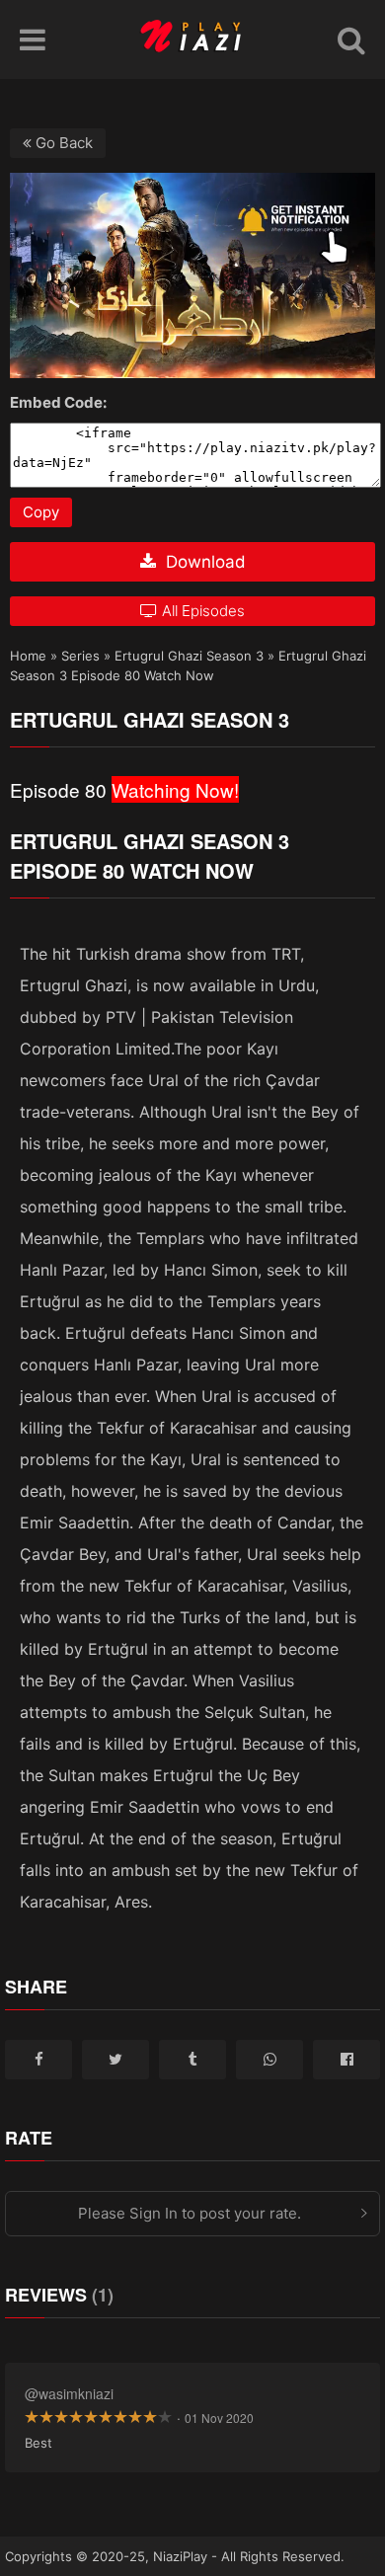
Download (203, 562)
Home (28, 656)
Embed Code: (58, 402)
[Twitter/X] (115, 2060)
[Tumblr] (192, 2060)
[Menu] (33, 39)
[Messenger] (346, 2060)
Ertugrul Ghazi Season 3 (189, 656)
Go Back (62, 143)
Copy (41, 512)
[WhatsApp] (269, 2060)
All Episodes (203, 611)
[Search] (351, 39)
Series (80, 656)
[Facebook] (38, 2060)
